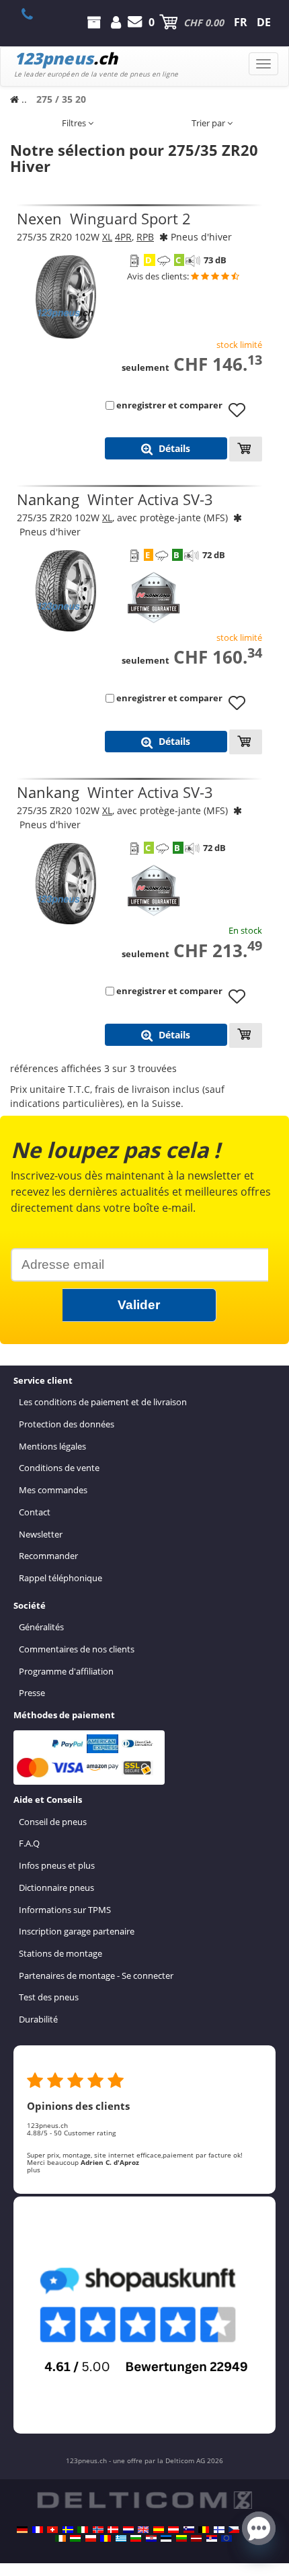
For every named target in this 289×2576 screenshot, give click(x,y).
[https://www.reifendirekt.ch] (52, 2530)
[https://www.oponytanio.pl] (91, 2538)
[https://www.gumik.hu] (75, 2538)
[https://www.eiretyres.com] (60, 2538)
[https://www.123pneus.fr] (38, 2530)
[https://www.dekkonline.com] (98, 2530)
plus (34, 2170)
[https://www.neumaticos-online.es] (159, 2530)
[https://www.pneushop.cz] (234, 2530)
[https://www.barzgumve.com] (136, 2538)
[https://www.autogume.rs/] (212, 2538)
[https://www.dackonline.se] (68, 2530)
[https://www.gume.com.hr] (151, 2538)
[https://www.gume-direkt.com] (189, 2530)
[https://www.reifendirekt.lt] (181, 2538)
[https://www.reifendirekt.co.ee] (166, 2538)
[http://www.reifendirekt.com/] (226, 2538)
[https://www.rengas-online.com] (219, 2530)
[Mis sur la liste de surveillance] (242, 416)
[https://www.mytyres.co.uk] (143, 2530)
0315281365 (35, 14)
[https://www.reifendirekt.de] (22, 2530)
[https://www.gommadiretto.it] (83, 2530)
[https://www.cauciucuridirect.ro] (106, 2538)
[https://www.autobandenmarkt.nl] (128, 2530)
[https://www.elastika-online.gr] (121, 2538)
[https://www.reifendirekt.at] (173, 2530)
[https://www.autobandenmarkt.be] (204, 2530)
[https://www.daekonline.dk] (113, 2530)
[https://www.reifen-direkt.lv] (196, 2538)
